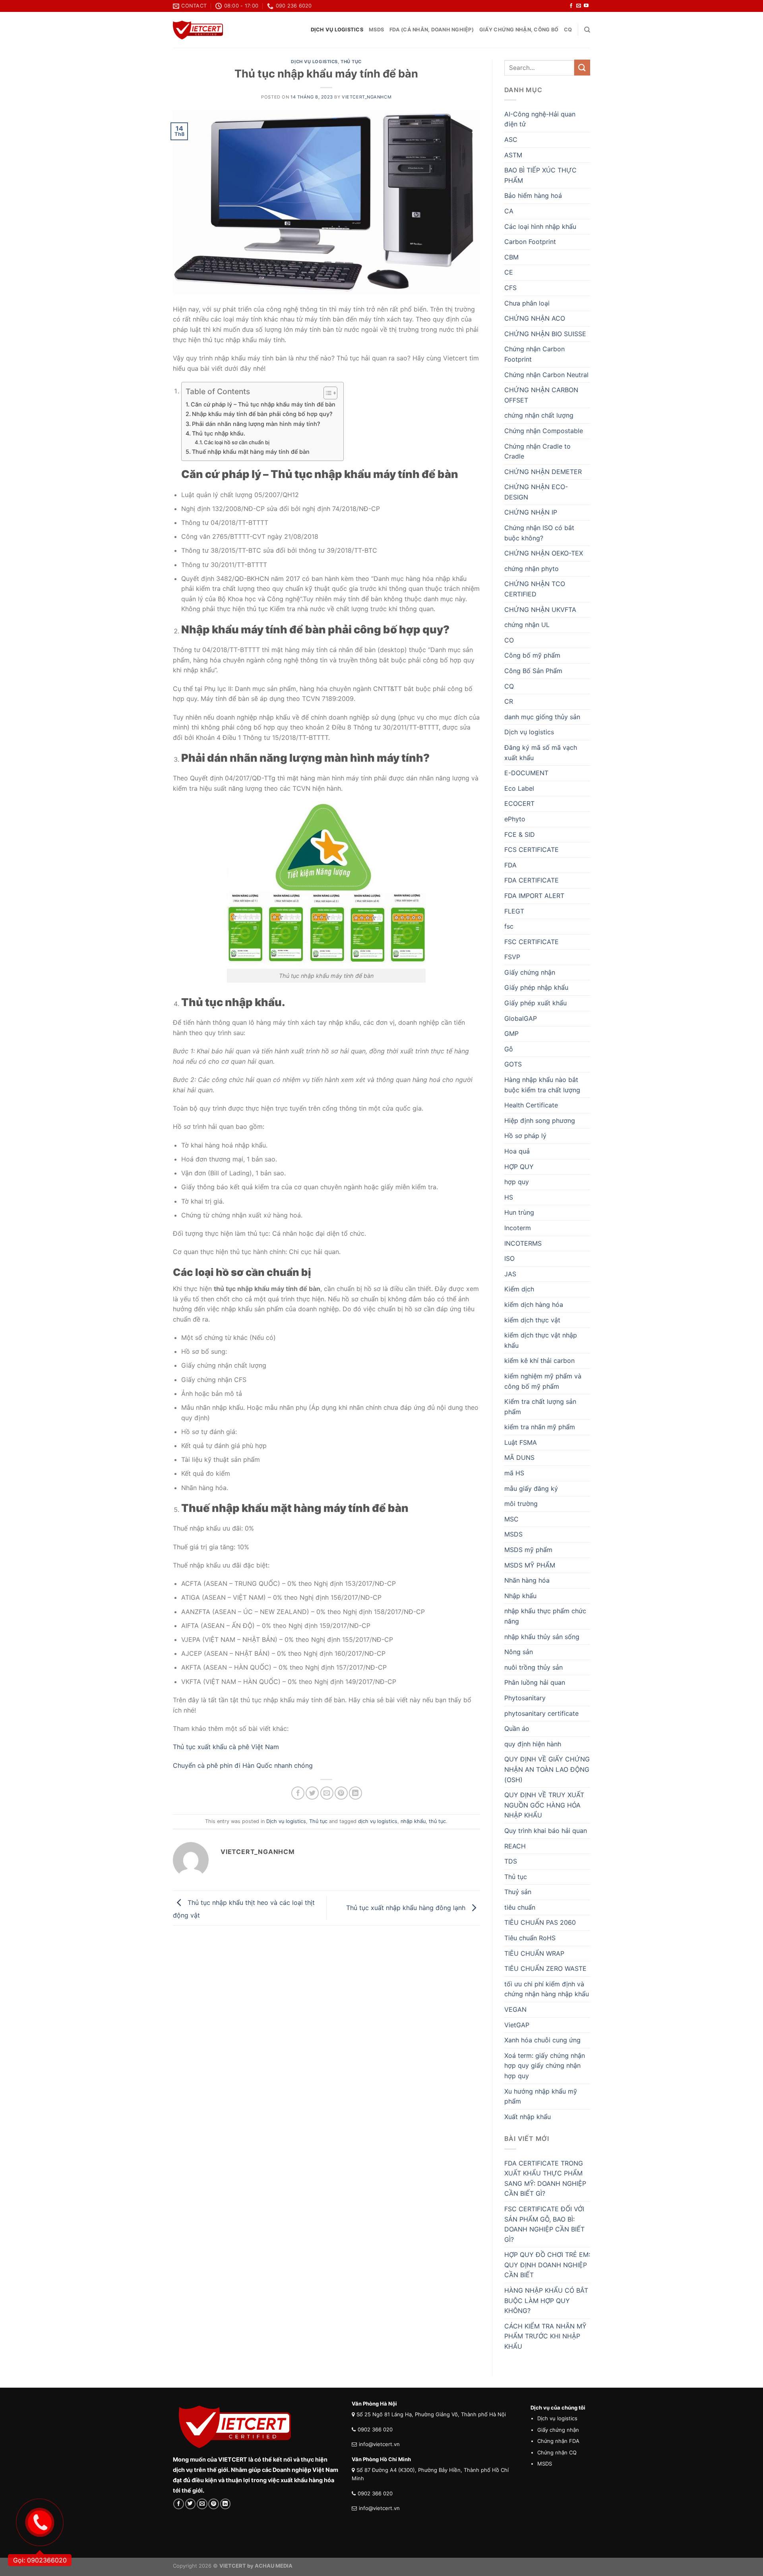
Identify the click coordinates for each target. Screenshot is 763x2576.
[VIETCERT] (198, 30)
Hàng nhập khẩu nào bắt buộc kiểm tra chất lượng (542, 1085)
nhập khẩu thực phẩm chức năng (545, 1616)
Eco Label (519, 788)
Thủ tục (351, 62)
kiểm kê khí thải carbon (539, 1361)
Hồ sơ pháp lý (525, 1136)
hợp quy (517, 1182)
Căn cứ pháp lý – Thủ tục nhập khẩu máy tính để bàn (263, 404)
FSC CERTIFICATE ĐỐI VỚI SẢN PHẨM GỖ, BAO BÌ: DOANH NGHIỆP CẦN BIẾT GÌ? (544, 2224)
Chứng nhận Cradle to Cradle (537, 451)
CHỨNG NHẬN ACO (535, 318)
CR (509, 701)
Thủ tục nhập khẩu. (219, 433)
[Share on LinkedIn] (355, 1793)
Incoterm (518, 1228)
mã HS (514, 1473)
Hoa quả (517, 1151)
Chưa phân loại (527, 303)
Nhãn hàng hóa (527, 1580)
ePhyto (515, 819)
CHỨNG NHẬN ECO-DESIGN (536, 492)
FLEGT (514, 911)
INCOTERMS (523, 1243)
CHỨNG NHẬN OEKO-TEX (544, 553)
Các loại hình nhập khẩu (540, 226)
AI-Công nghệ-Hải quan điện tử (540, 119)
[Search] (587, 30)
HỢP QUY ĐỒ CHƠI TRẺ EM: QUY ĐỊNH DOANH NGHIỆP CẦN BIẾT (547, 2265)
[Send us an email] (579, 6)
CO (509, 640)
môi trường (521, 1504)
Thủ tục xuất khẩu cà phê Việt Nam (226, 1747)
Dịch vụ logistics (337, 30)
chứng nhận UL (527, 625)
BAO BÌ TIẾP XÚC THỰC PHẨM (540, 175)
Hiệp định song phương (540, 1121)
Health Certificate (531, 1105)
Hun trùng (519, 1212)
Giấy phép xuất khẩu (535, 1003)
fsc (509, 926)
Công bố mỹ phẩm (532, 655)
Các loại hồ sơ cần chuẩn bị (237, 442)
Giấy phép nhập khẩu (536, 987)
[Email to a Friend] (327, 1793)
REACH (515, 1846)
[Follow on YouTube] (586, 6)
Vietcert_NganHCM (367, 97)
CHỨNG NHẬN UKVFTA (540, 610)
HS (509, 1197)
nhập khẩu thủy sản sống (542, 1637)
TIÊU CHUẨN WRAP (534, 1953)
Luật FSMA (521, 1442)
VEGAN (515, 2009)
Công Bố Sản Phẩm (533, 671)
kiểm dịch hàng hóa (534, 1304)
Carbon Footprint (530, 242)
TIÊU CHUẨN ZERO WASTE (545, 1968)
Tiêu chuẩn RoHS (530, 1938)
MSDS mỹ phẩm (528, 1550)
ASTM (513, 155)
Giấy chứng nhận (530, 972)
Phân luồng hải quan (535, 1682)
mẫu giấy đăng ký (531, 1488)
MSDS (376, 30)
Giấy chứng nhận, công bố (519, 30)
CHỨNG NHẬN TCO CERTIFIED (535, 589)
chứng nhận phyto (532, 569)
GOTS (513, 1064)
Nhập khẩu (520, 1596)
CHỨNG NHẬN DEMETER (543, 472)
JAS (510, 1274)
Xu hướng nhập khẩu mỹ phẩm (541, 2096)
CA (509, 211)
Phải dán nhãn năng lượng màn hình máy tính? (256, 424)
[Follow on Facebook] (571, 6)
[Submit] (582, 67)
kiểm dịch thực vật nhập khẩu (541, 1340)
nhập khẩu (413, 1821)
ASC (511, 139)
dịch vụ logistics (378, 1821)
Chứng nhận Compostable (544, 431)
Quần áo (517, 1728)
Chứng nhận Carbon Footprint (534, 354)
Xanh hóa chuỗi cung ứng (542, 2040)
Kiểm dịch (519, 1289)
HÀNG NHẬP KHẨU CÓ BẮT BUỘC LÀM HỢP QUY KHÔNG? (546, 2300)
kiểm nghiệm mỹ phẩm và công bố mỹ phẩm (543, 1381)
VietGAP (517, 2025)
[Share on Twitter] (312, 1793)
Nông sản (519, 1652)
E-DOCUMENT (526, 773)
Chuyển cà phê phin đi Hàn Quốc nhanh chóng (244, 1765)
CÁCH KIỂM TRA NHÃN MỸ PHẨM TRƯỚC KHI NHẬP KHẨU (545, 2336)
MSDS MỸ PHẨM (530, 1565)
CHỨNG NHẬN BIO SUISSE (545, 334)
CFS (510, 288)
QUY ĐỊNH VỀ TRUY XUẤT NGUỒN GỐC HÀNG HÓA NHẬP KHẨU (544, 1805)
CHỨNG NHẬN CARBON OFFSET (541, 395)
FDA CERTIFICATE (532, 880)
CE (509, 272)
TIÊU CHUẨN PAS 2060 (540, 1922)
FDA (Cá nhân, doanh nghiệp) (432, 30)
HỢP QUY (519, 1167)
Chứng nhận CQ (557, 2452)
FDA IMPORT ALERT (534, 896)
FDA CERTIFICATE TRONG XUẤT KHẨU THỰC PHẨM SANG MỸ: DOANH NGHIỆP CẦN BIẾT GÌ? (545, 2178)
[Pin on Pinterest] (341, 1793)
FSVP (512, 957)
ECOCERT (519, 803)
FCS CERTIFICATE (532, 850)
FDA (510, 865)
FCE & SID (520, 834)
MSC (511, 1519)
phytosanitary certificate (541, 1713)
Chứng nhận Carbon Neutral (546, 375)
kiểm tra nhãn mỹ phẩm (540, 1427)
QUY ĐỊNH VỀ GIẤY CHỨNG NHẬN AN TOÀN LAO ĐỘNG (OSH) (547, 1769)
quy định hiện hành (533, 1744)
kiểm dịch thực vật (532, 1320)
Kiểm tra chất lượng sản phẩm (540, 1407)
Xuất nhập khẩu (528, 2117)
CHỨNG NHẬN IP (531, 512)
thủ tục (437, 1821)
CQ (568, 30)
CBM (511, 257)
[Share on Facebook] (298, 1793)
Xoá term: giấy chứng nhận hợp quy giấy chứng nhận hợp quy (545, 2066)
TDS (511, 1861)
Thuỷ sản (518, 1892)
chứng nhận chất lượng (539, 415)
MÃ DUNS (519, 1457)
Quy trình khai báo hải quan (546, 1831)
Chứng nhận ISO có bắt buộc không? (539, 533)
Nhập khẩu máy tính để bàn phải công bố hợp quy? (262, 414)
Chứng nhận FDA (558, 2441)
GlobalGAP (521, 1018)
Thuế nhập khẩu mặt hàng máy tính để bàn (251, 452)
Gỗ (509, 1049)
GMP (511, 1033)
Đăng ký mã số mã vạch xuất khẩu (541, 753)
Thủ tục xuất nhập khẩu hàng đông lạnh (407, 1907)
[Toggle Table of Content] (326, 393)
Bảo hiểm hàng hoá (533, 195)
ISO (509, 1258)
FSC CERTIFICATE (532, 942)
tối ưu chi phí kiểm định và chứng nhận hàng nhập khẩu (547, 1989)
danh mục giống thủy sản (542, 717)
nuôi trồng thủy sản (534, 1667)
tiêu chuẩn (520, 1907)
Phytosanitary (525, 1698)
